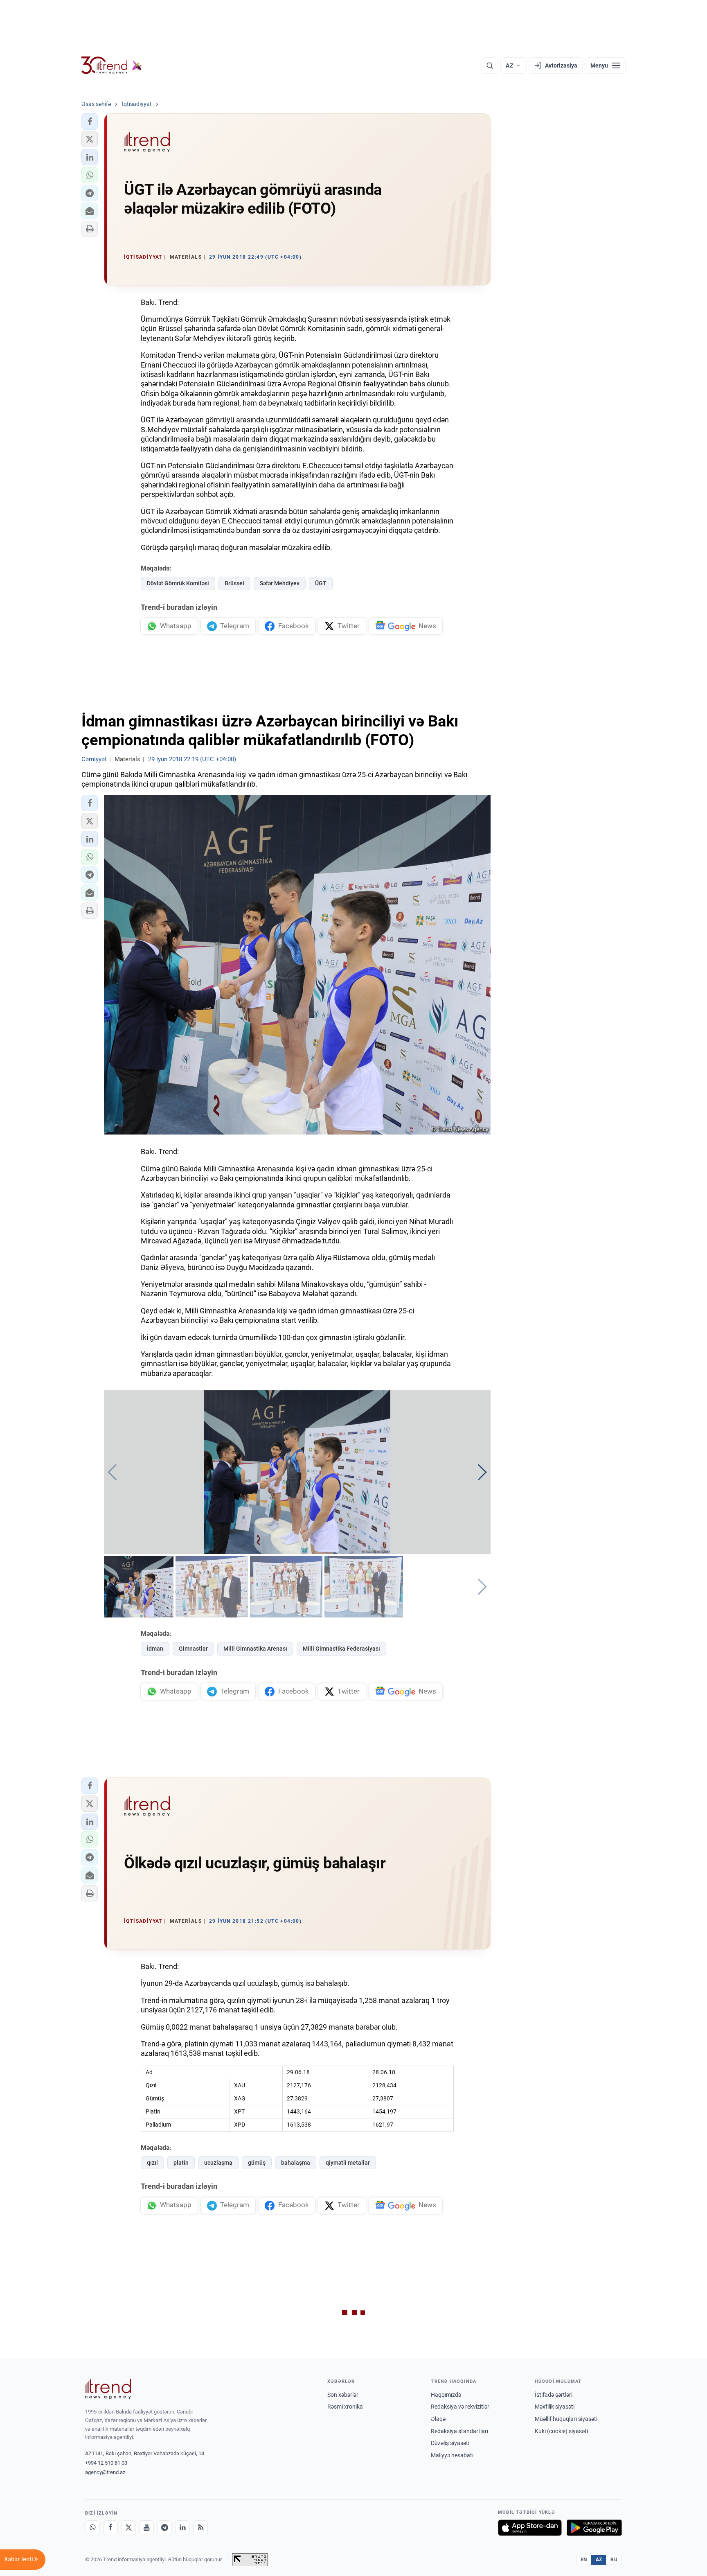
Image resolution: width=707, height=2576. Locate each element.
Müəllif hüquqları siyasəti (566, 2419)
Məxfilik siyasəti (555, 2407)
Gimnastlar (193, 1649)
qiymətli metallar (348, 2163)
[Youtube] (146, 2528)
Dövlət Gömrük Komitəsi (178, 583)
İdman (155, 1649)
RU (614, 2560)
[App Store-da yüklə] (530, 2528)
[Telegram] (164, 2528)
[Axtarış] (490, 65)
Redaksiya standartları (459, 2431)
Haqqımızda (446, 2395)
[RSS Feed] (200, 2528)
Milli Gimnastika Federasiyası (341, 1649)
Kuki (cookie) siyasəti (561, 2431)
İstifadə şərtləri (554, 2395)
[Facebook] (110, 2528)
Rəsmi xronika (345, 2407)
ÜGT (321, 583)
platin (181, 2163)
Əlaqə (438, 2419)
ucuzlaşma (218, 2163)
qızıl (152, 2163)
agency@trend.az (105, 2472)
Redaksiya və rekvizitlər (460, 2407)
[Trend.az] (112, 65)
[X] (128, 2528)
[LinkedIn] (182, 2528)
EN (584, 2560)
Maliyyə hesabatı (452, 2455)
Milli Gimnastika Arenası (255, 1649)
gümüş (257, 2163)
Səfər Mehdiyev (280, 583)
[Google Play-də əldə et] (594, 2528)
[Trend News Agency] (108, 2389)
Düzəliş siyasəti (450, 2443)
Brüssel (234, 583)
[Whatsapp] (92, 2528)
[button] (90, 122)
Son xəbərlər (343, 2395)
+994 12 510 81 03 (106, 2463)
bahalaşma (296, 2163)
